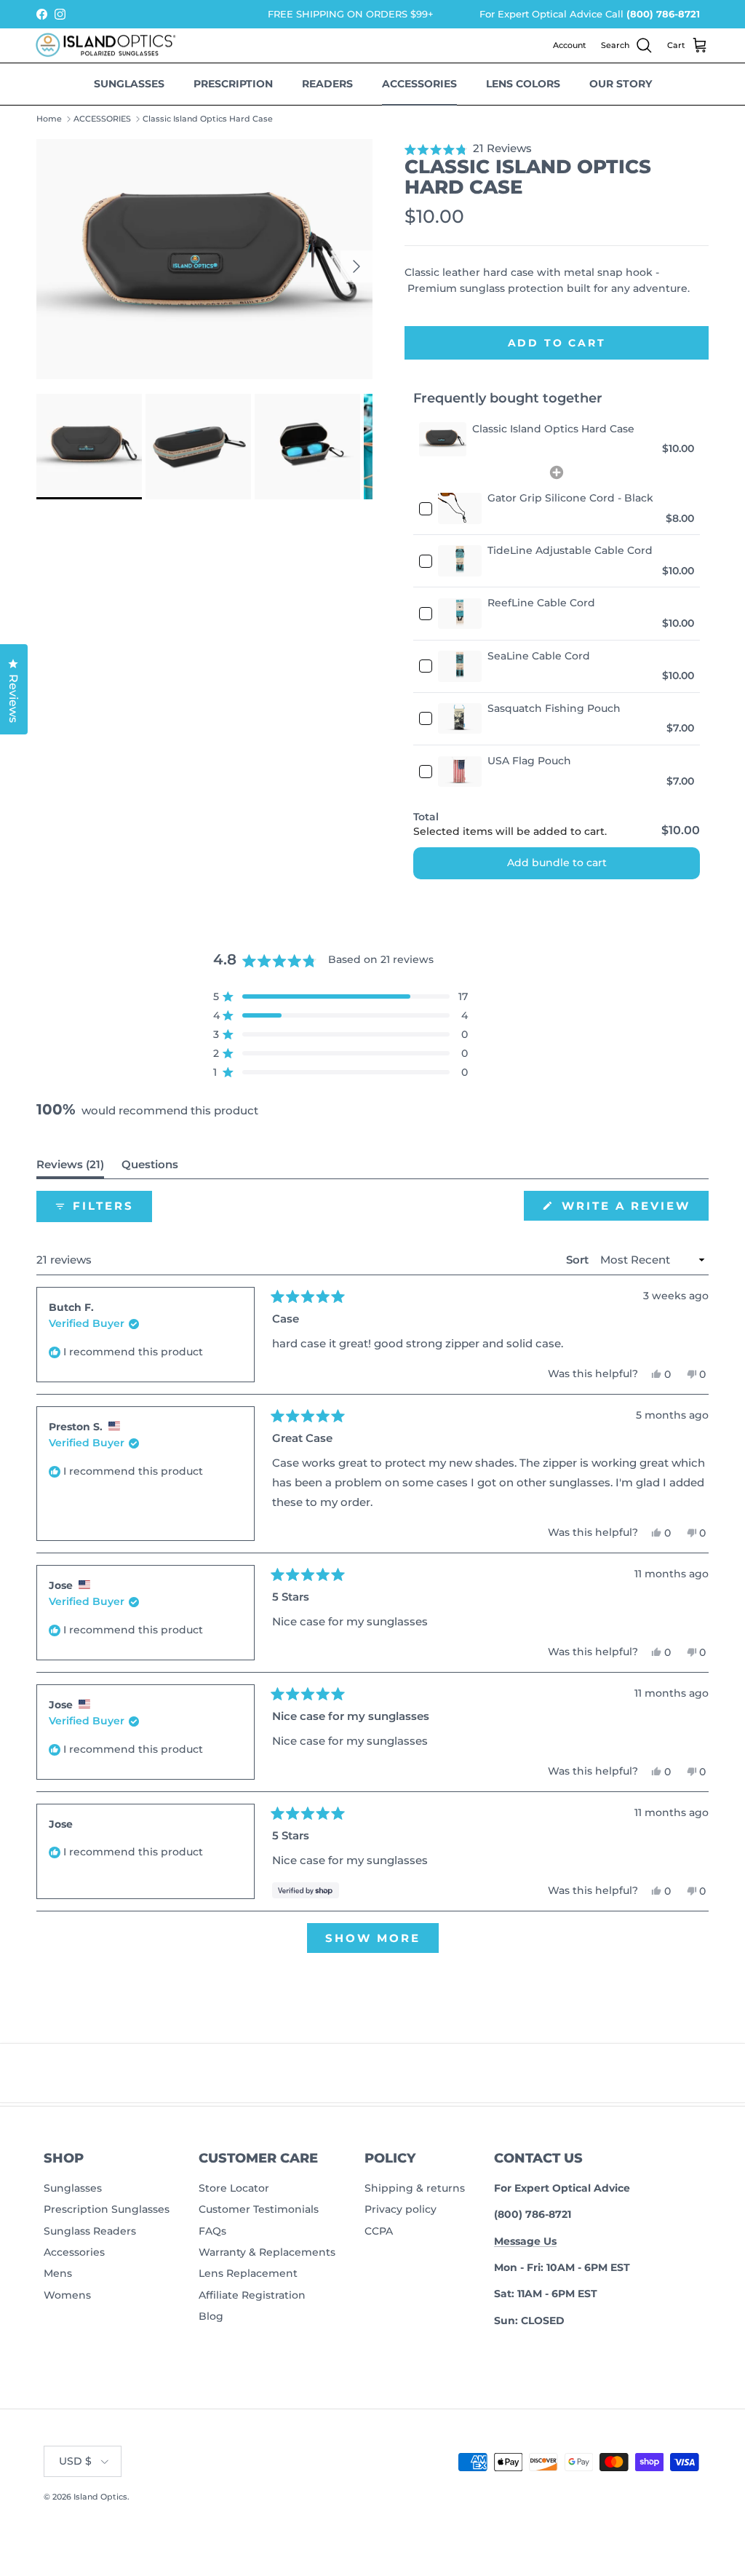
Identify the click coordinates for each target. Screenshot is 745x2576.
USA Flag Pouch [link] (529, 761)
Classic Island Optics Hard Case (208, 119)
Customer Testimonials (259, 2209)
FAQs (212, 2231)
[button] (557, 148)
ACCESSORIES (102, 119)
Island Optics (100, 2497)
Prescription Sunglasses (107, 2209)
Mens (58, 2273)
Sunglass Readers (90, 2231)
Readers (327, 84)
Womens (67, 2295)
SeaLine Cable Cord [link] (539, 656)
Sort (579, 1260)
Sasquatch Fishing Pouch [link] (554, 708)
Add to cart (557, 343)
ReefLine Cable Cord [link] (541, 603)
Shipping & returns (415, 2188)
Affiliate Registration (252, 2295)
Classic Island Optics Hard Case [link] (553, 429)
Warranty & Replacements (267, 2252)
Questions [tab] (150, 1168)
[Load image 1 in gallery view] (204, 259)
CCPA (379, 2231)
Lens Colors (523, 84)
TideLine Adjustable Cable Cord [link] (570, 550)
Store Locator (234, 2188)
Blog (211, 2316)
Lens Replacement (248, 2273)
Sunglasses (129, 84)
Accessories (419, 84)
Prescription (233, 84)
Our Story (621, 84)
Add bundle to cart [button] (557, 863)
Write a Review (633, 1209)
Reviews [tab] (70, 1168)
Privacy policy (401, 2209)
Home (49, 119)
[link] (443, 439)
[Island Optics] (109, 46)
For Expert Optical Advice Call (590, 14)
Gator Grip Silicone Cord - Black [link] (570, 498)
